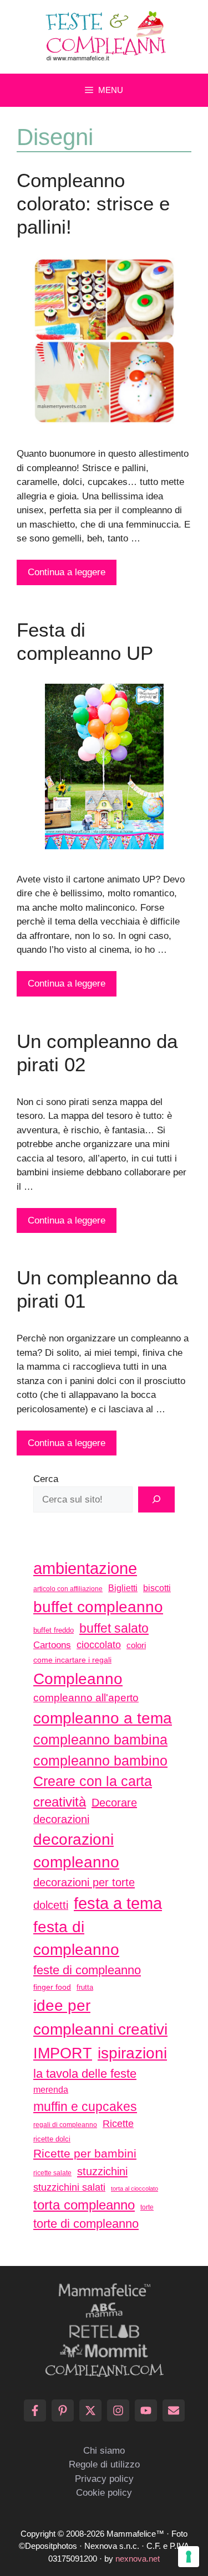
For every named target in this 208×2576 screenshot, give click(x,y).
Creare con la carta (93, 1781)
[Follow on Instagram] (118, 2410)
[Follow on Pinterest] (63, 2410)
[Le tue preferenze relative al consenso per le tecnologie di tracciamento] (189, 2557)
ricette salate (52, 2173)
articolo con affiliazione (68, 1589)
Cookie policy (104, 2493)
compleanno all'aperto (86, 1698)
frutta (85, 1987)
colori (136, 1645)
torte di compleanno (86, 2224)
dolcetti (51, 1905)
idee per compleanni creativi (100, 2017)
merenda (51, 2089)
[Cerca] (156, 1500)
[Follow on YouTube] (146, 2410)
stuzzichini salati (69, 2187)
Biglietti (123, 1588)
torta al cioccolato (135, 2188)
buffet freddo (54, 1630)
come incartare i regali (72, 1660)
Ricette (118, 2123)
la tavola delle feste (85, 2074)
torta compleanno (84, 2205)
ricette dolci (52, 2139)
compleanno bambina (100, 1739)
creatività (60, 1802)
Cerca (46, 1479)
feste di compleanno (87, 1970)
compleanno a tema (103, 1718)
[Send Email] (174, 2410)
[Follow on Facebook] (35, 2410)
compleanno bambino (100, 1761)
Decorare (114, 1803)
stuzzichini (102, 2171)
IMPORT (63, 2053)
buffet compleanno (98, 1607)
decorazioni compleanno (76, 1851)
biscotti (157, 1588)
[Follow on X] (90, 2410)
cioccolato (99, 1645)
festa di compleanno (76, 1939)
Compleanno (78, 1679)
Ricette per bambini (85, 2154)
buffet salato (114, 1628)
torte (147, 2207)
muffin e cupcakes (85, 2107)
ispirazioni (132, 2053)
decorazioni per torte (84, 1882)
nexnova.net (138, 2559)
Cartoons (52, 1645)
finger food (52, 1987)
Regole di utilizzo (104, 2464)
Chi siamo (104, 2451)
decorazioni (61, 1819)
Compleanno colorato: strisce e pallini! (93, 203)
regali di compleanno (65, 2125)
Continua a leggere (67, 572)
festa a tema (118, 1903)
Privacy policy (104, 2479)
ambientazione (85, 1568)
